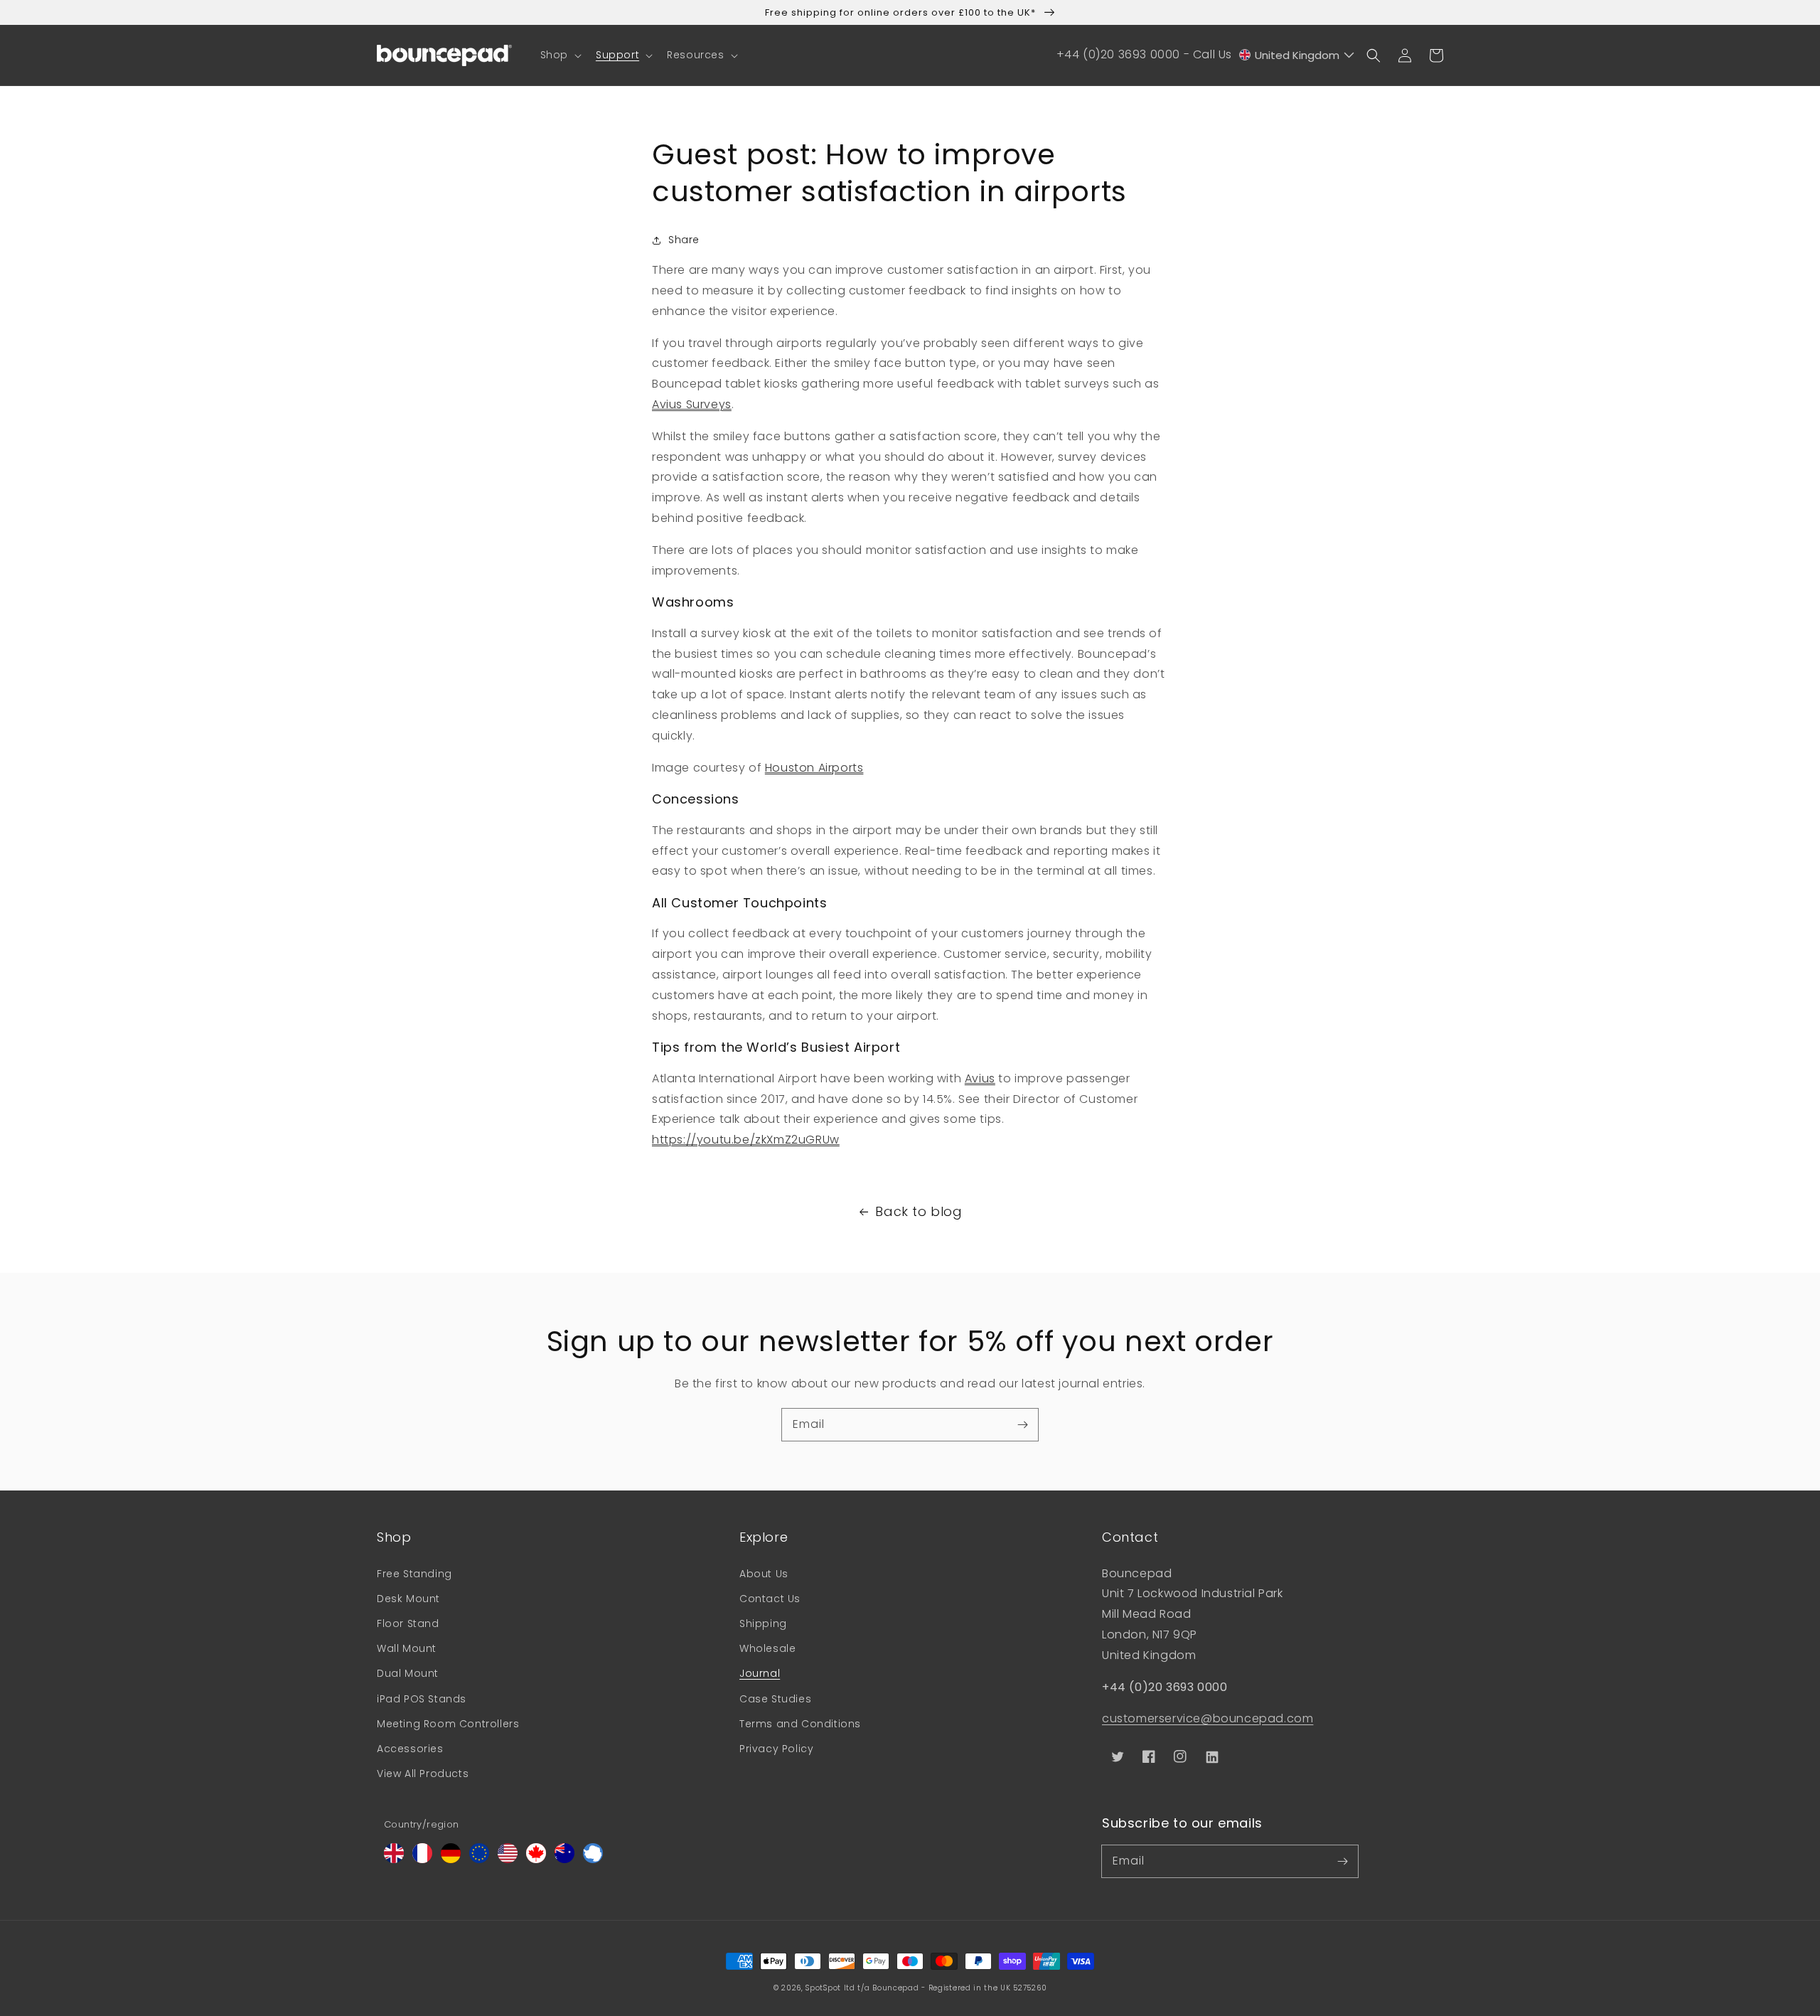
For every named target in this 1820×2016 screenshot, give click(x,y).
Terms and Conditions (800, 1724)
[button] (560, 55)
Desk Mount (408, 1599)
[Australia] (564, 1859)
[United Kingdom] (394, 1859)
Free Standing (414, 1574)
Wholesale (767, 1648)
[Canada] (536, 1859)
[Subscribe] (1022, 1424)
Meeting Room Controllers (448, 1724)
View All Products (423, 1774)
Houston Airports (814, 768)
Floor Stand (408, 1623)
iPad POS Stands (422, 1699)
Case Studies (775, 1699)
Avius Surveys (692, 404)
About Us (764, 1574)
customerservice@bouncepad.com (1208, 1718)
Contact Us (770, 1599)
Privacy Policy (776, 1749)
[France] (422, 1859)
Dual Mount (408, 1673)
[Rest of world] (593, 1859)
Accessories (410, 1749)
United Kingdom (1297, 55)
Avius (980, 1078)
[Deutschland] (451, 1859)
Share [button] (684, 240)
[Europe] (479, 1859)
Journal (760, 1673)
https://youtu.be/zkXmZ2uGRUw (746, 1140)
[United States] (508, 1859)
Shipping (763, 1623)
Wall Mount (407, 1648)
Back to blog (919, 1211)
